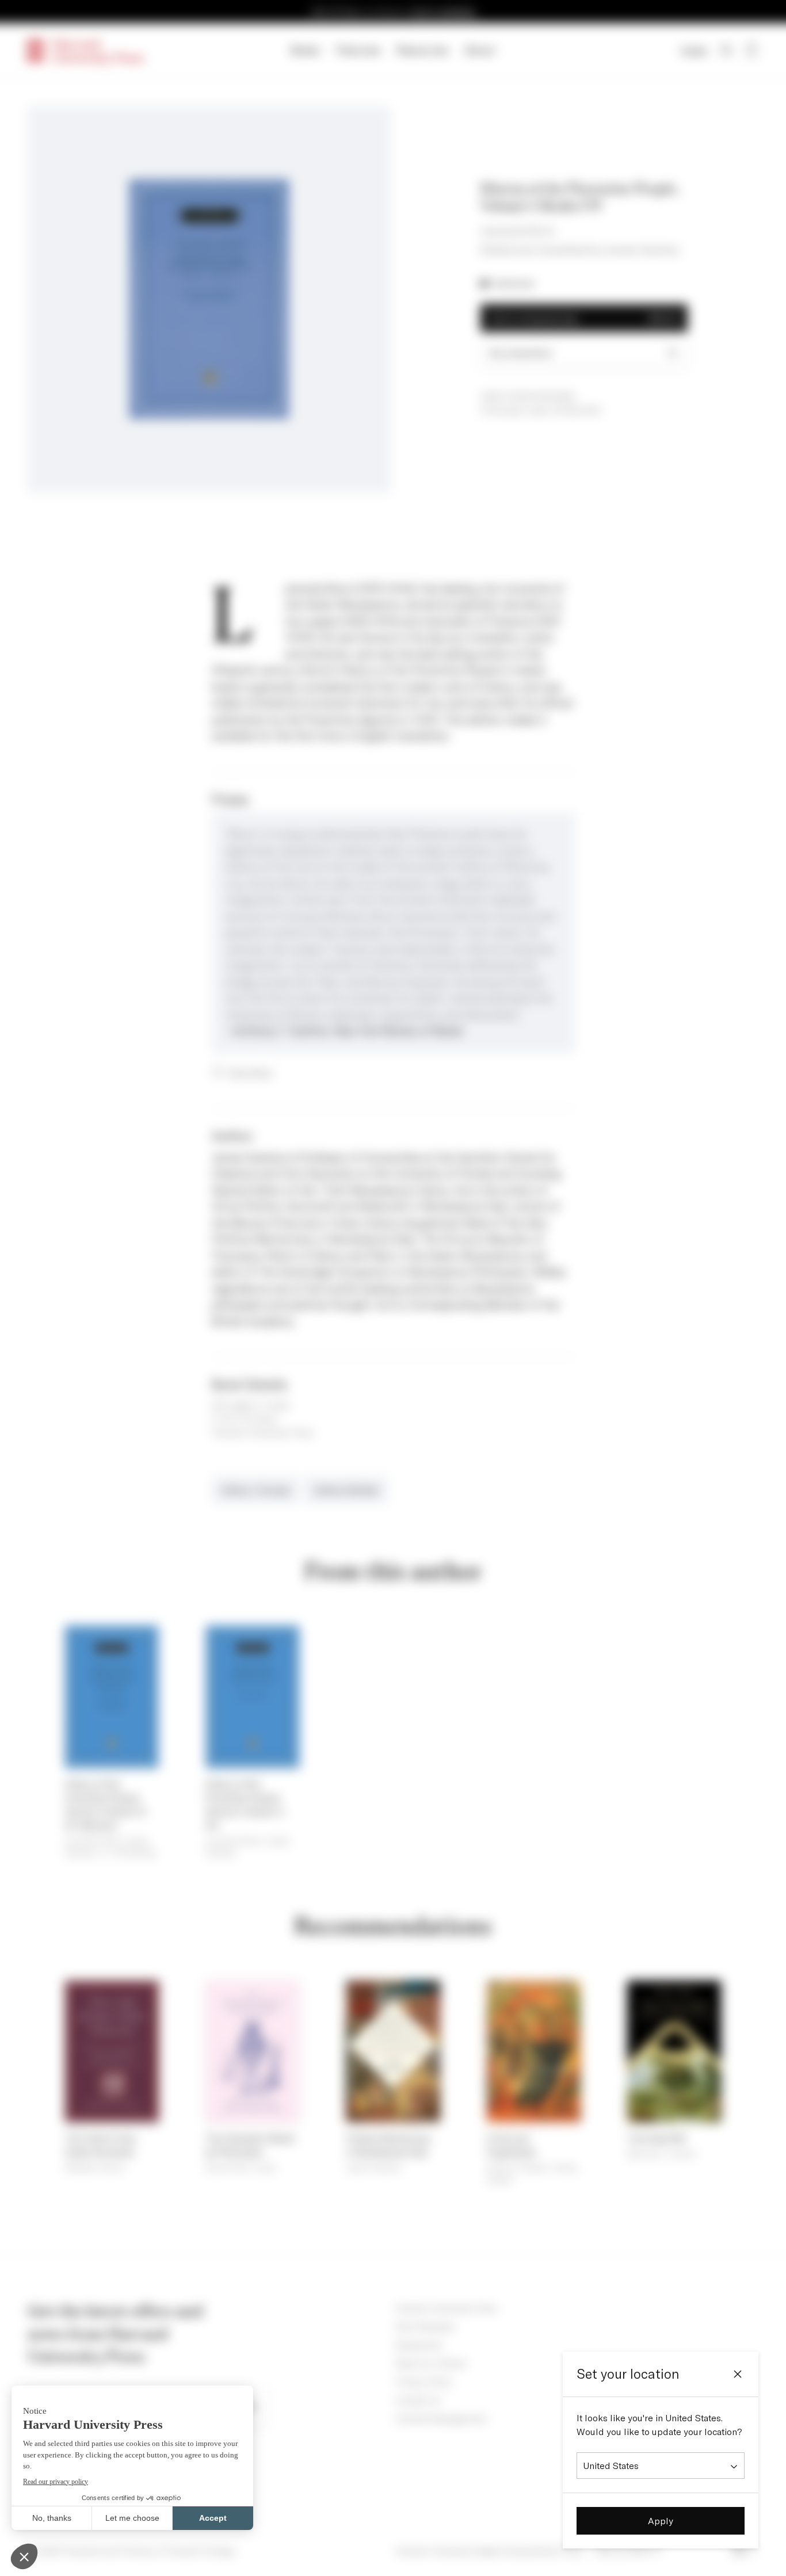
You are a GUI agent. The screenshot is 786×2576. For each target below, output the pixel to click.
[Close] (738, 2374)
